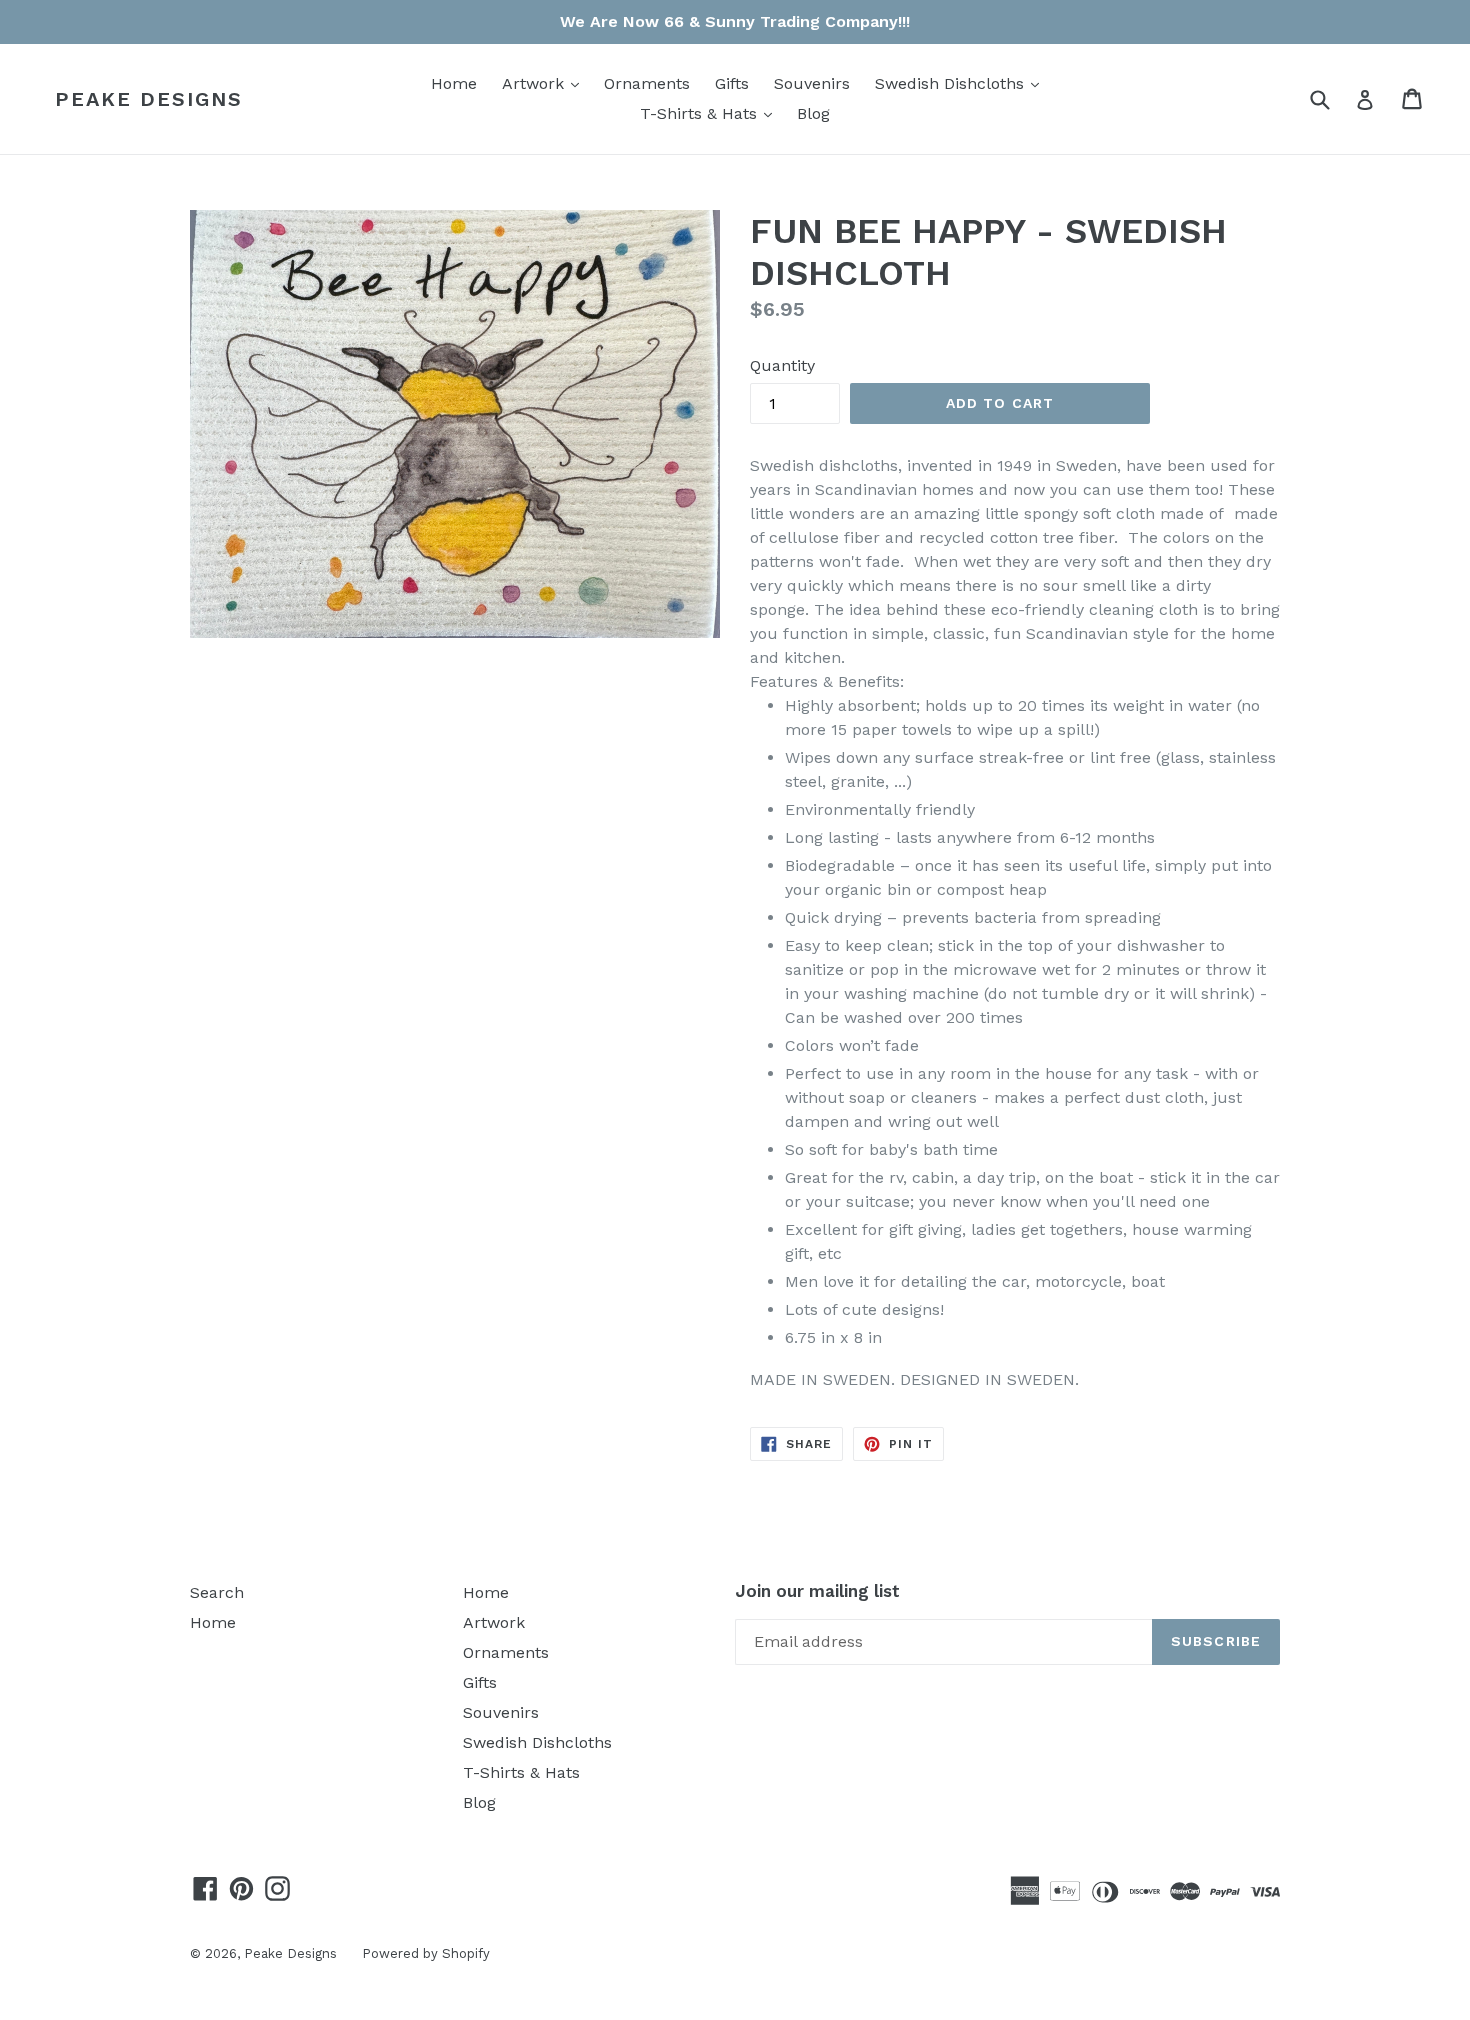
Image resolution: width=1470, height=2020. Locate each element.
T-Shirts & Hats (711, 113)
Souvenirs (812, 83)
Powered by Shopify (426, 1953)
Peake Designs (149, 99)
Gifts (732, 83)
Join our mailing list (817, 1591)
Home (454, 83)
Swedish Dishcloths (962, 83)
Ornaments (647, 83)
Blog (813, 113)
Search (217, 1592)
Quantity (782, 365)
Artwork (545, 83)
